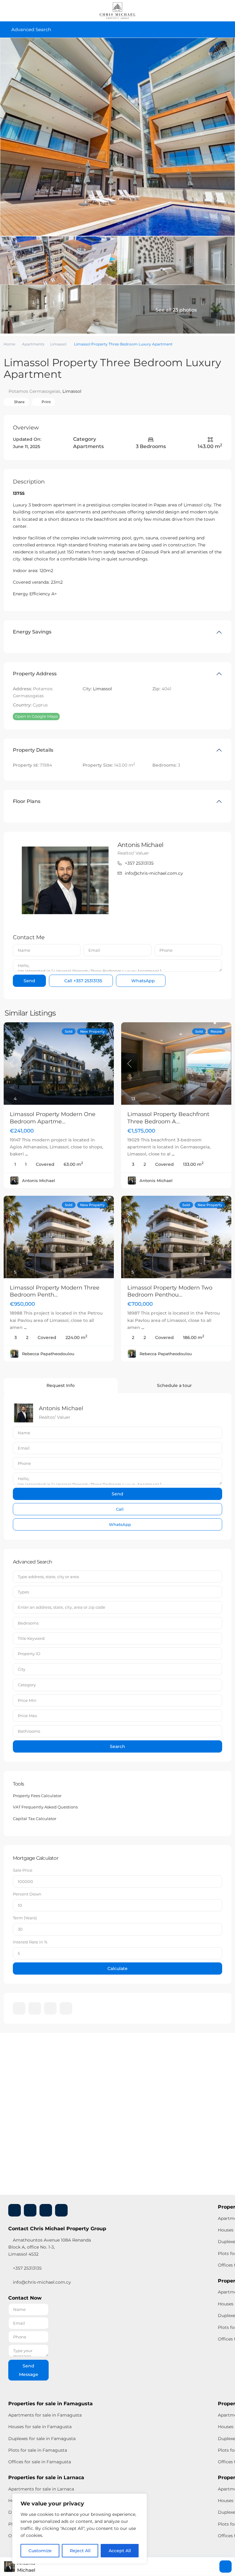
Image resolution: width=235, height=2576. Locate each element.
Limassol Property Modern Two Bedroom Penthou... (170, 1291)
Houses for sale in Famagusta (40, 2427)
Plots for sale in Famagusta (38, 2450)
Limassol (58, 344)
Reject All (80, 2551)
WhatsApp (142, 981)
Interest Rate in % (30, 1942)
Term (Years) (25, 1918)
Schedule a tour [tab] (174, 1385)
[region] (80, 2529)
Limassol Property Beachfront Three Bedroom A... (168, 1118)
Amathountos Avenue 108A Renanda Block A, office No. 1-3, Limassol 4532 (50, 2247)
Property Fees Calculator (37, 1796)
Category (27, 1685)
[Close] (140, 2499)
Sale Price (23, 1870)
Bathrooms (29, 1731)
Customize (40, 2551)
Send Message (29, 2370)
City (22, 1669)
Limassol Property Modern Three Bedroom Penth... (55, 1291)
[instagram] (66, 2008)
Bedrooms (28, 1623)
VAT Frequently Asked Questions (45, 1807)
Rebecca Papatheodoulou (48, 1354)
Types (23, 1592)
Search (117, 1746)
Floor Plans (27, 801)
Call (83, 981)
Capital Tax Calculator (35, 1819)
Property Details (33, 750)
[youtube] (50, 2008)
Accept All (120, 2551)
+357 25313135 (139, 863)
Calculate (117, 1968)
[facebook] (19, 2008)
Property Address (35, 674)
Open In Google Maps (36, 716)
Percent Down (27, 1894)
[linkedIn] (35, 2008)
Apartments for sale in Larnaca (41, 2489)
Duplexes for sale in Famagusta (42, 2439)
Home (9, 344)
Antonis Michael (140, 845)
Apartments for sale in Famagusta (45, 2415)
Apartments (33, 344)
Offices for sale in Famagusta (40, 2462)
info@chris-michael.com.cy (154, 873)
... (26, 1154)
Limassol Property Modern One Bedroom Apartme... (53, 1118)
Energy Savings (32, 632)
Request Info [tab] (61, 1385)
